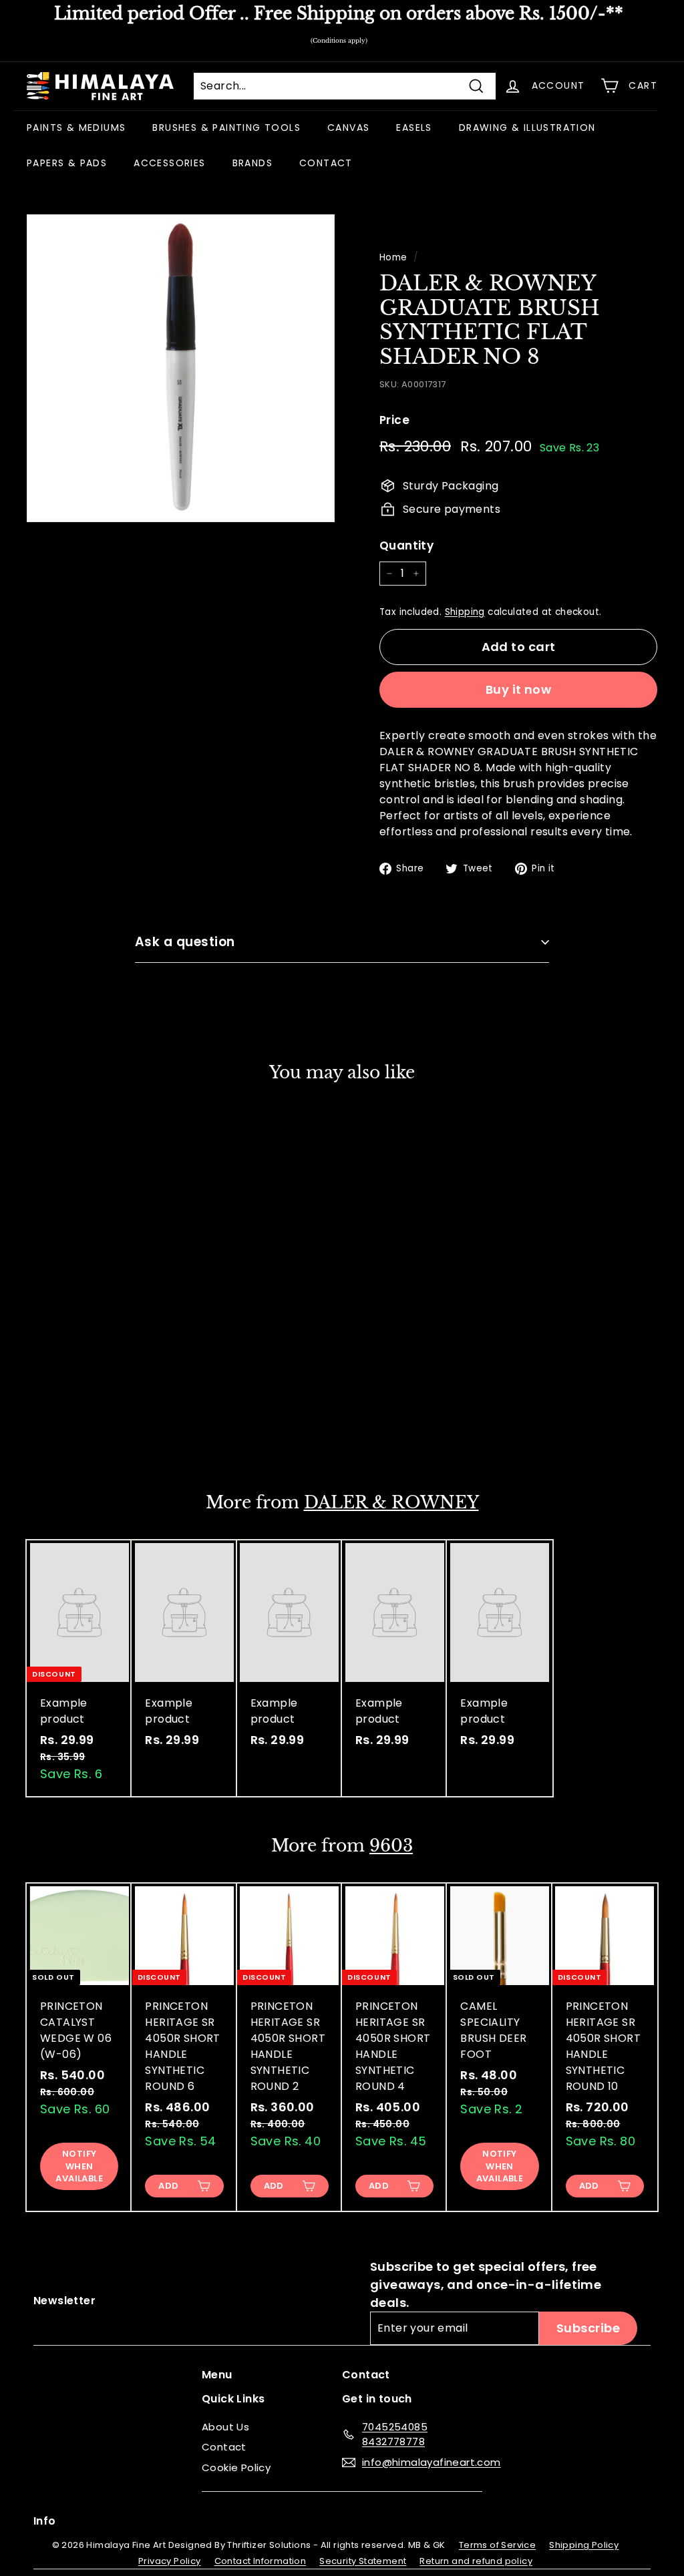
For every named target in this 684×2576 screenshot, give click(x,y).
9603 (391, 1846)
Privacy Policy (170, 2561)
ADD (63, 1428)
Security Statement (363, 2561)
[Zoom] (181, 368)
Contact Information (261, 2561)
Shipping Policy (584, 2545)
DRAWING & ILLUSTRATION (527, 128)
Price (394, 420)
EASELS (414, 128)
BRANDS (252, 163)
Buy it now (519, 689)
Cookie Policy (236, 2467)
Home (393, 257)
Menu (217, 2375)
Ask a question (185, 942)
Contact (224, 2447)
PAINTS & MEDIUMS (76, 128)
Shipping (465, 612)
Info (45, 2521)
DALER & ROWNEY (391, 1503)
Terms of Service (497, 2545)
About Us (225, 2427)
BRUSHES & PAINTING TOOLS (226, 128)
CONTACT (326, 163)
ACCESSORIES (169, 163)
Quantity (406, 546)
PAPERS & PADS (67, 163)
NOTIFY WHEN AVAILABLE (79, 2166)
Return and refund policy (476, 2561)
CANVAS (348, 128)
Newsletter (64, 2301)
